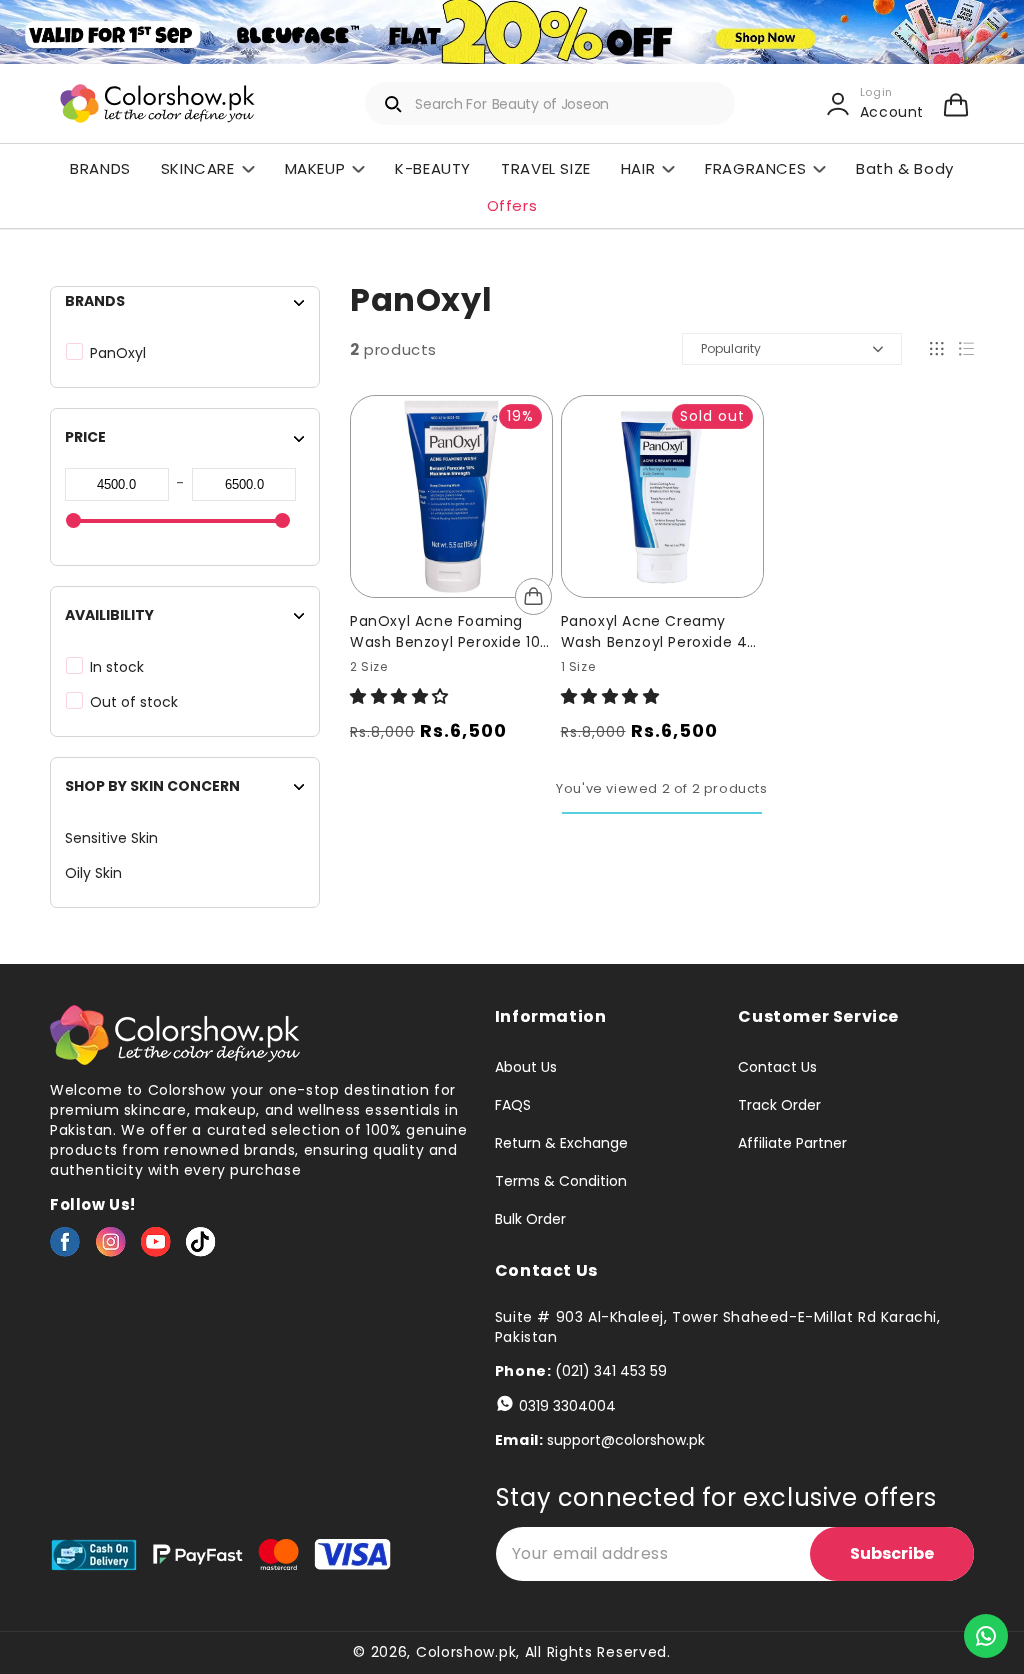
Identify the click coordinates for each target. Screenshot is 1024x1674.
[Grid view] (936, 349)
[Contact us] (986, 1636)
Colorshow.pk (466, 1652)
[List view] (966, 349)
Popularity (731, 348)
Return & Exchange (561, 1143)
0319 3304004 (567, 1406)
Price (85, 437)
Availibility (109, 615)
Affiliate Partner (792, 1143)
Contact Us (777, 1068)
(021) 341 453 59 (611, 1371)
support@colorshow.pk (626, 1440)
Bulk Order (530, 1219)
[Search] (394, 104)
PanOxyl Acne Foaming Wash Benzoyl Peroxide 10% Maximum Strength (451, 632)
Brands (95, 301)
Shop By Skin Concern (152, 786)
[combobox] (550, 103)
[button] (956, 104)
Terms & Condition (561, 1181)
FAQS (513, 1105)
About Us (526, 1068)
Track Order (779, 1105)
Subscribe (892, 1553)
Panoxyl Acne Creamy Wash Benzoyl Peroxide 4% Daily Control (660, 632)
